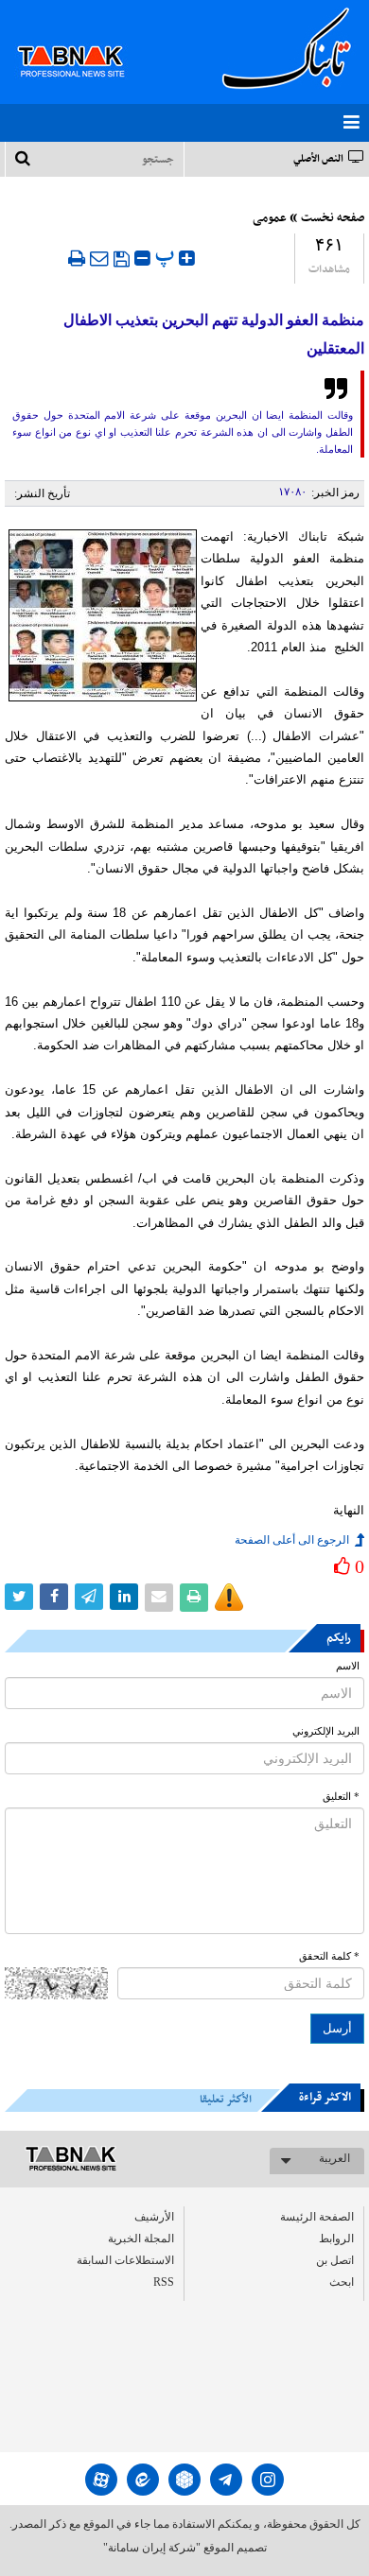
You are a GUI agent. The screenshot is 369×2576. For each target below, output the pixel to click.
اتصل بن (335, 2260)
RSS (164, 2282)
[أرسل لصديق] (99, 258)
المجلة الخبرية (141, 2239)
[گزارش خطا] (229, 1598)
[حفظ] (122, 259)
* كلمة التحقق (329, 1956)
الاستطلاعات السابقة (125, 2260)
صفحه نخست (333, 218)
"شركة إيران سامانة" (152, 2548)
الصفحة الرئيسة (317, 2217)
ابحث (342, 2282)
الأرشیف (154, 2217)
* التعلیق (341, 1797)
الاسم (348, 1666)
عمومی (270, 218)
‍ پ (167, 256)
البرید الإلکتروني (326, 1731)
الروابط (336, 2239)
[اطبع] (77, 258)
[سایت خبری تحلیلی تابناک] (83, 40)
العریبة (334, 2158)
